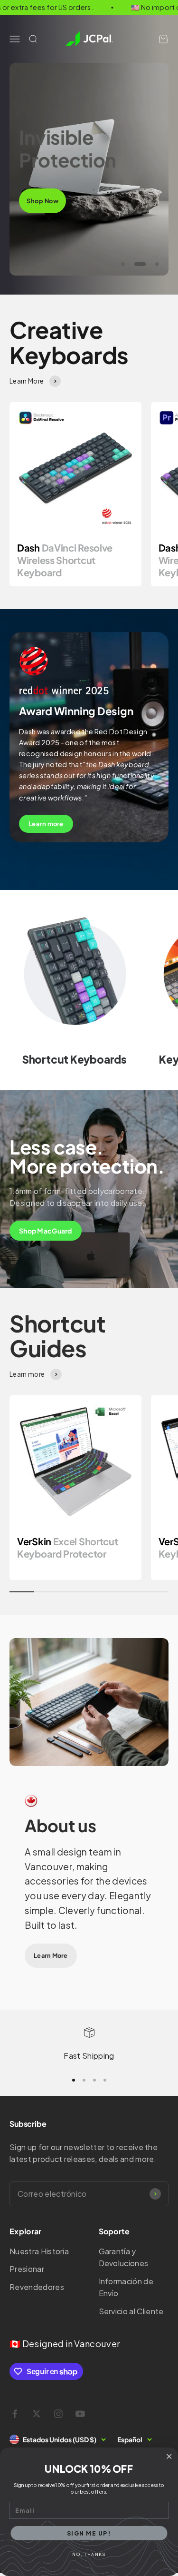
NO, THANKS (89, 2554)
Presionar (27, 2269)
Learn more (46, 824)
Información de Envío (126, 2287)
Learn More (51, 1955)
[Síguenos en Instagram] (58, 2414)
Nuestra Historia (39, 2251)
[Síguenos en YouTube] (80, 2414)
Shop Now (42, 201)
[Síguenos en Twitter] (37, 2414)
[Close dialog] (169, 2457)
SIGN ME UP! (89, 2533)
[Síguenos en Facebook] (15, 2414)
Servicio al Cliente (131, 2311)
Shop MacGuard (46, 1231)
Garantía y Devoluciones (124, 2257)
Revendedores (37, 2287)
